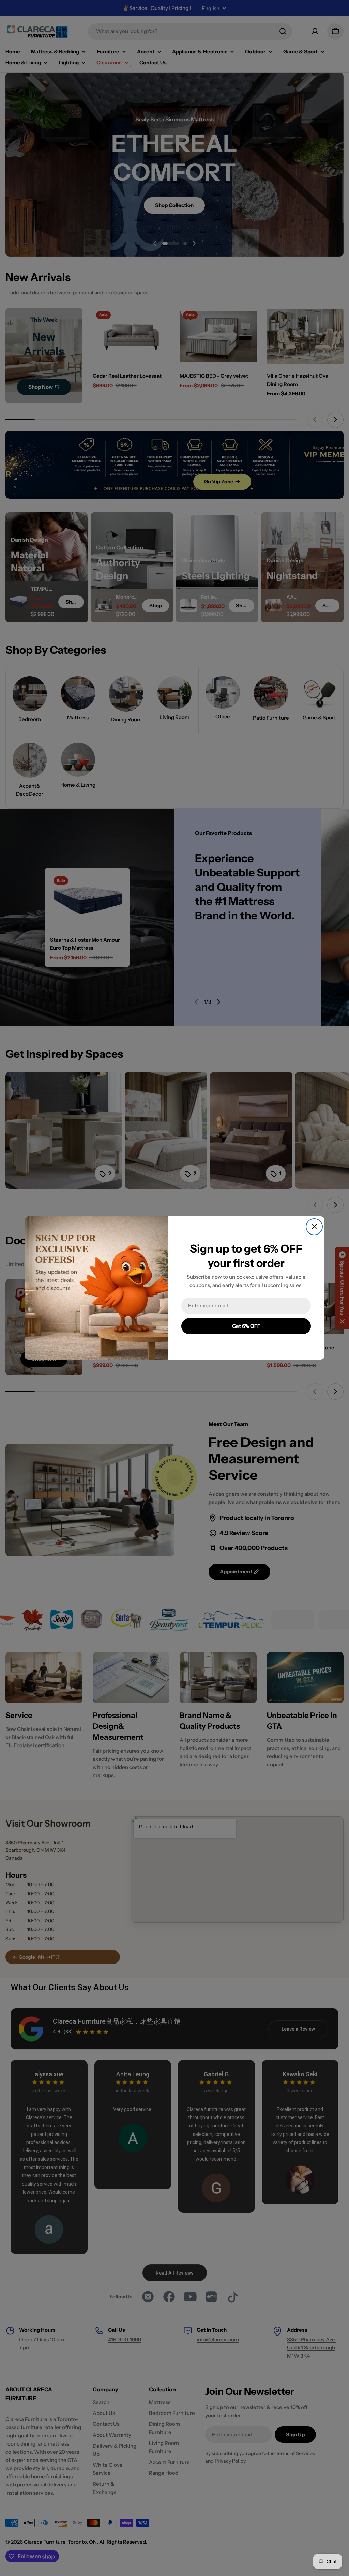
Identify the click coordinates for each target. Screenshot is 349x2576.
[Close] (314, 1227)
